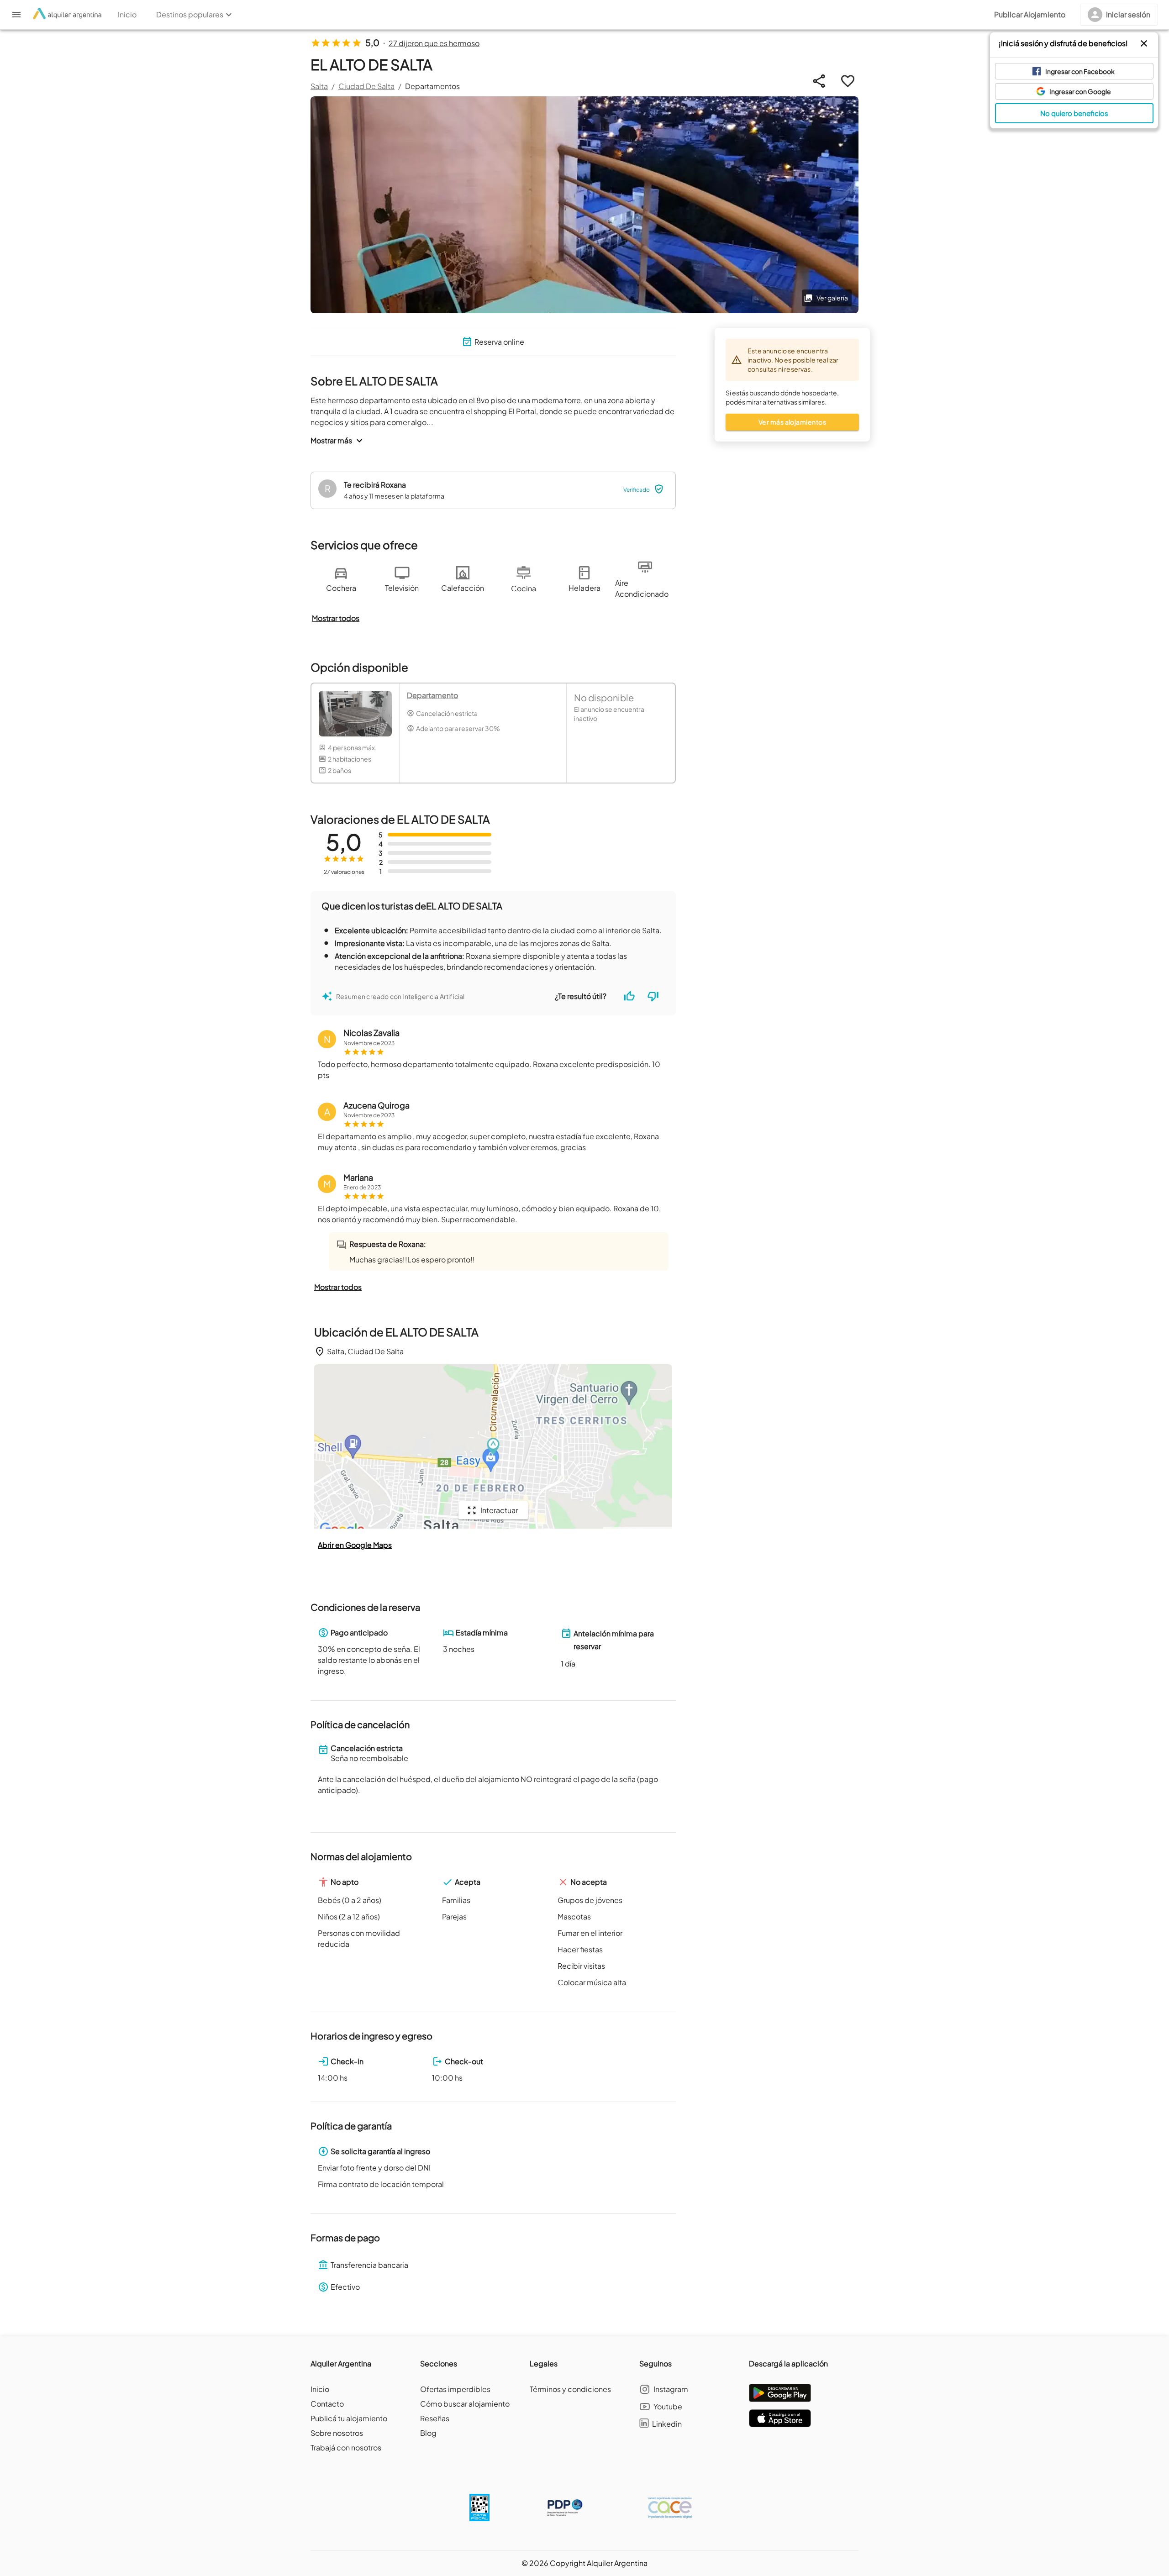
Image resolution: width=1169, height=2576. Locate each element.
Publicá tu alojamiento (349, 2418)
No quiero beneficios (1074, 113)
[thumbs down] (653, 996)
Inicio (320, 2389)
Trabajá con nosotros (346, 2447)
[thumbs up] (629, 996)
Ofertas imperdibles (455, 2389)
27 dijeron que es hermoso (434, 43)
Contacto (327, 2404)
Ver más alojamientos (792, 422)
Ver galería (832, 298)
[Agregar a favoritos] (848, 81)
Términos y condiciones (570, 2389)
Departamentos (432, 86)
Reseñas (435, 2418)
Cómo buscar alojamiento (465, 2404)
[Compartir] (819, 81)
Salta (319, 86)
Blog (428, 2433)
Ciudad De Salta (366, 86)
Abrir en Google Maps (355, 1545)
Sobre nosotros (337, 2433)
